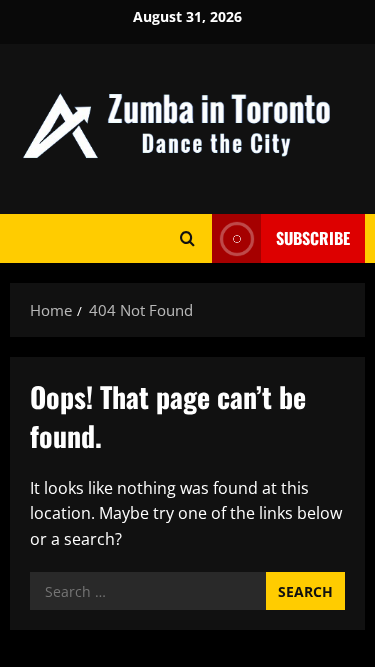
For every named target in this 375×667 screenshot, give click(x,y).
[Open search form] (187, 238)
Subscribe (313, 238)
